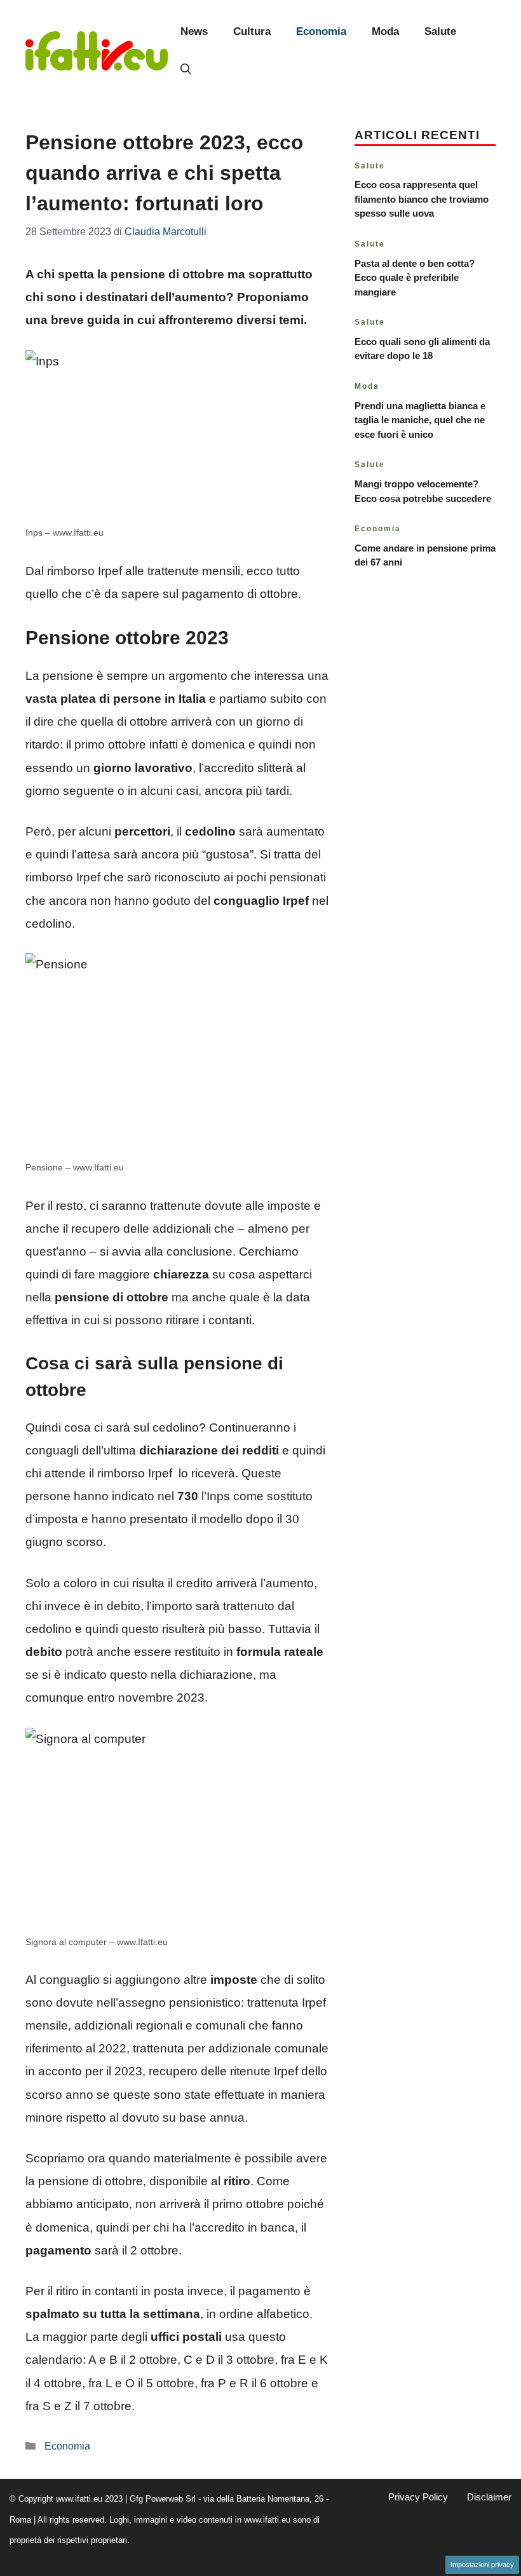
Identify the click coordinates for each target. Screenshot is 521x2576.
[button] (186, 70)
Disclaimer (489, 2497)
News (194, 31)
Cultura (252, 31)
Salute (440, 31)
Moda (385, 31)
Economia (321, 31)
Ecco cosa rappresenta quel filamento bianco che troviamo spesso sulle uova (422, 199)
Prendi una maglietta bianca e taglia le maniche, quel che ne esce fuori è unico (420, 420)
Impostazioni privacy (482, 2565)
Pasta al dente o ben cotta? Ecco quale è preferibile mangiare (415, 278)
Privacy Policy (418, 2497)
